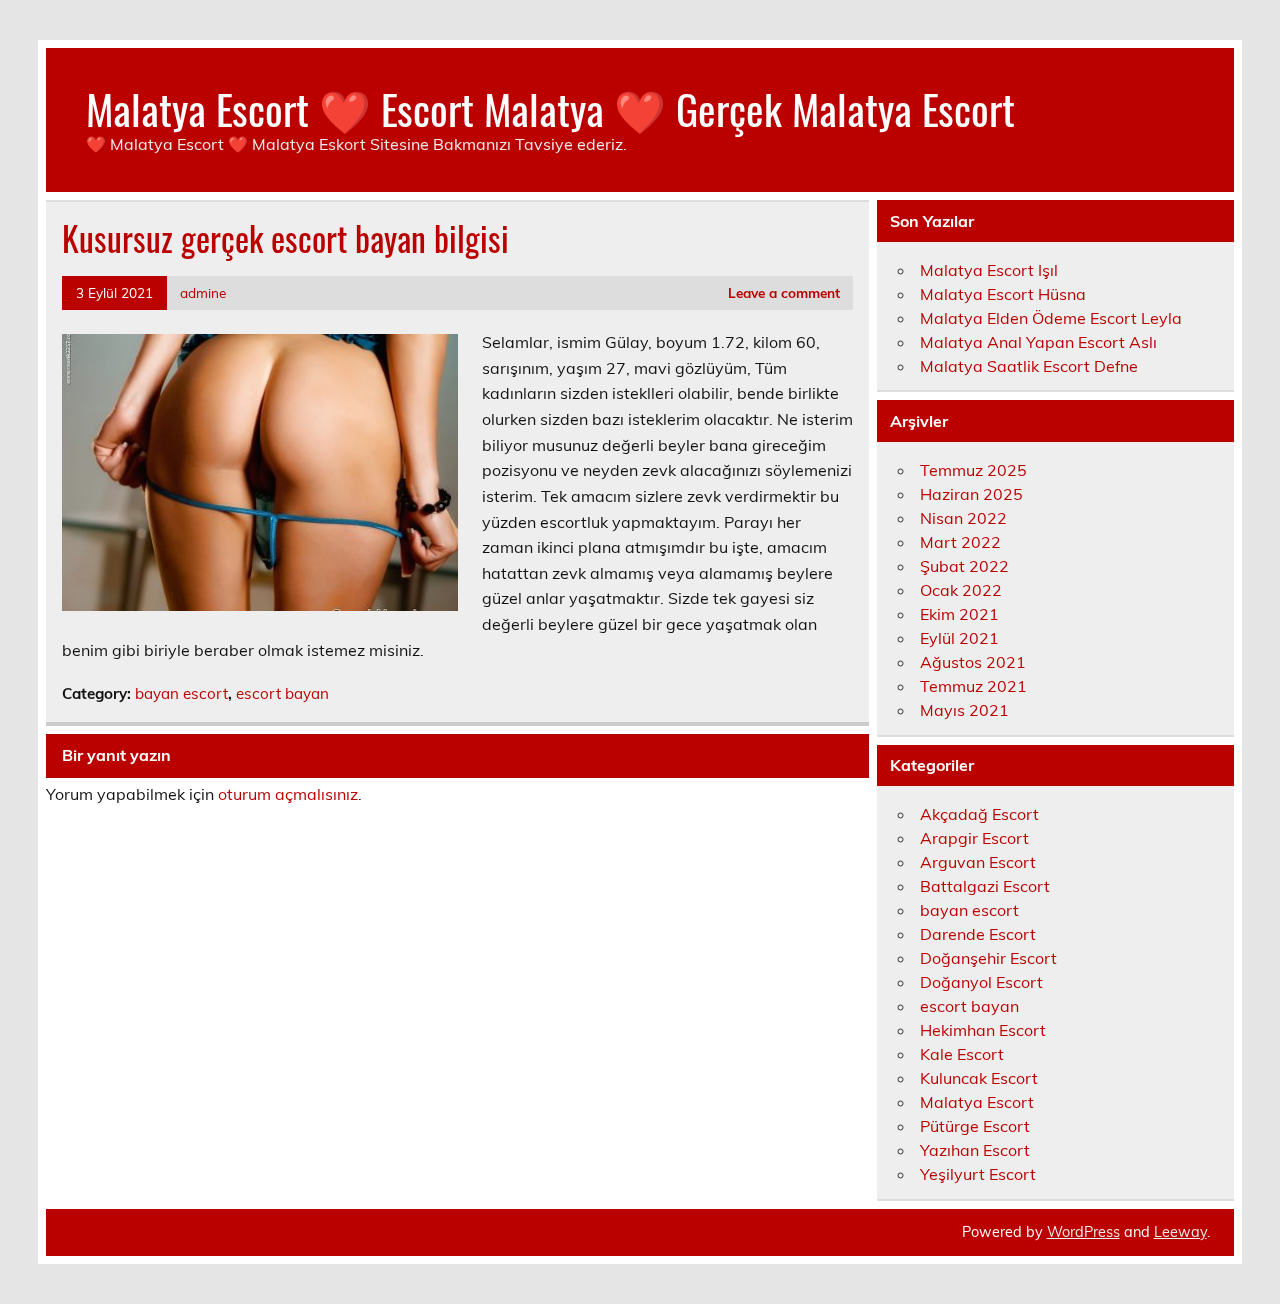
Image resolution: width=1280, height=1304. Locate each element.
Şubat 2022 (964, 566)
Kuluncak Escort (979, 1078)
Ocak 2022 (961, 590)
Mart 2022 (960, 542)
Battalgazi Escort (985, 886)
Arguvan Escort (978, 862)
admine (203, 292)
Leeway (1180, 1232)
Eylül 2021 (959, 638)
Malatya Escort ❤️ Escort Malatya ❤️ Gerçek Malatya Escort (550, 108)
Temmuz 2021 (973, 686)
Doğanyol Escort (981, 982)
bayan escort (181, 693)
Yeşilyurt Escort (978, 1174)
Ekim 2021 (959, 614)
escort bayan (282, 693)
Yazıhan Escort (975, 1150)
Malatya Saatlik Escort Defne (1029, 366)
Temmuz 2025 (973, 470)
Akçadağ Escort (979, 814)
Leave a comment (784, 292)
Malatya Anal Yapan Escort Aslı (1038, 342)
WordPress (1083, 1232)
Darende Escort (978, 934)
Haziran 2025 (971, 494)
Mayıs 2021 (964, 710)
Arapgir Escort (974, 838)
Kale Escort (962, 1054)
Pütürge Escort (975, 1126)
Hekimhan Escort (983, 1030)
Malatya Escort (977, 1102)
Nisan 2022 (963, 518)
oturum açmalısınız (288, 794)
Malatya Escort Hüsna (1003, 294)
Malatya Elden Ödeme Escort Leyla (1051, 318)
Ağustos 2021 (973, 662)
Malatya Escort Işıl (989, 270)
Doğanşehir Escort (988, 958)
